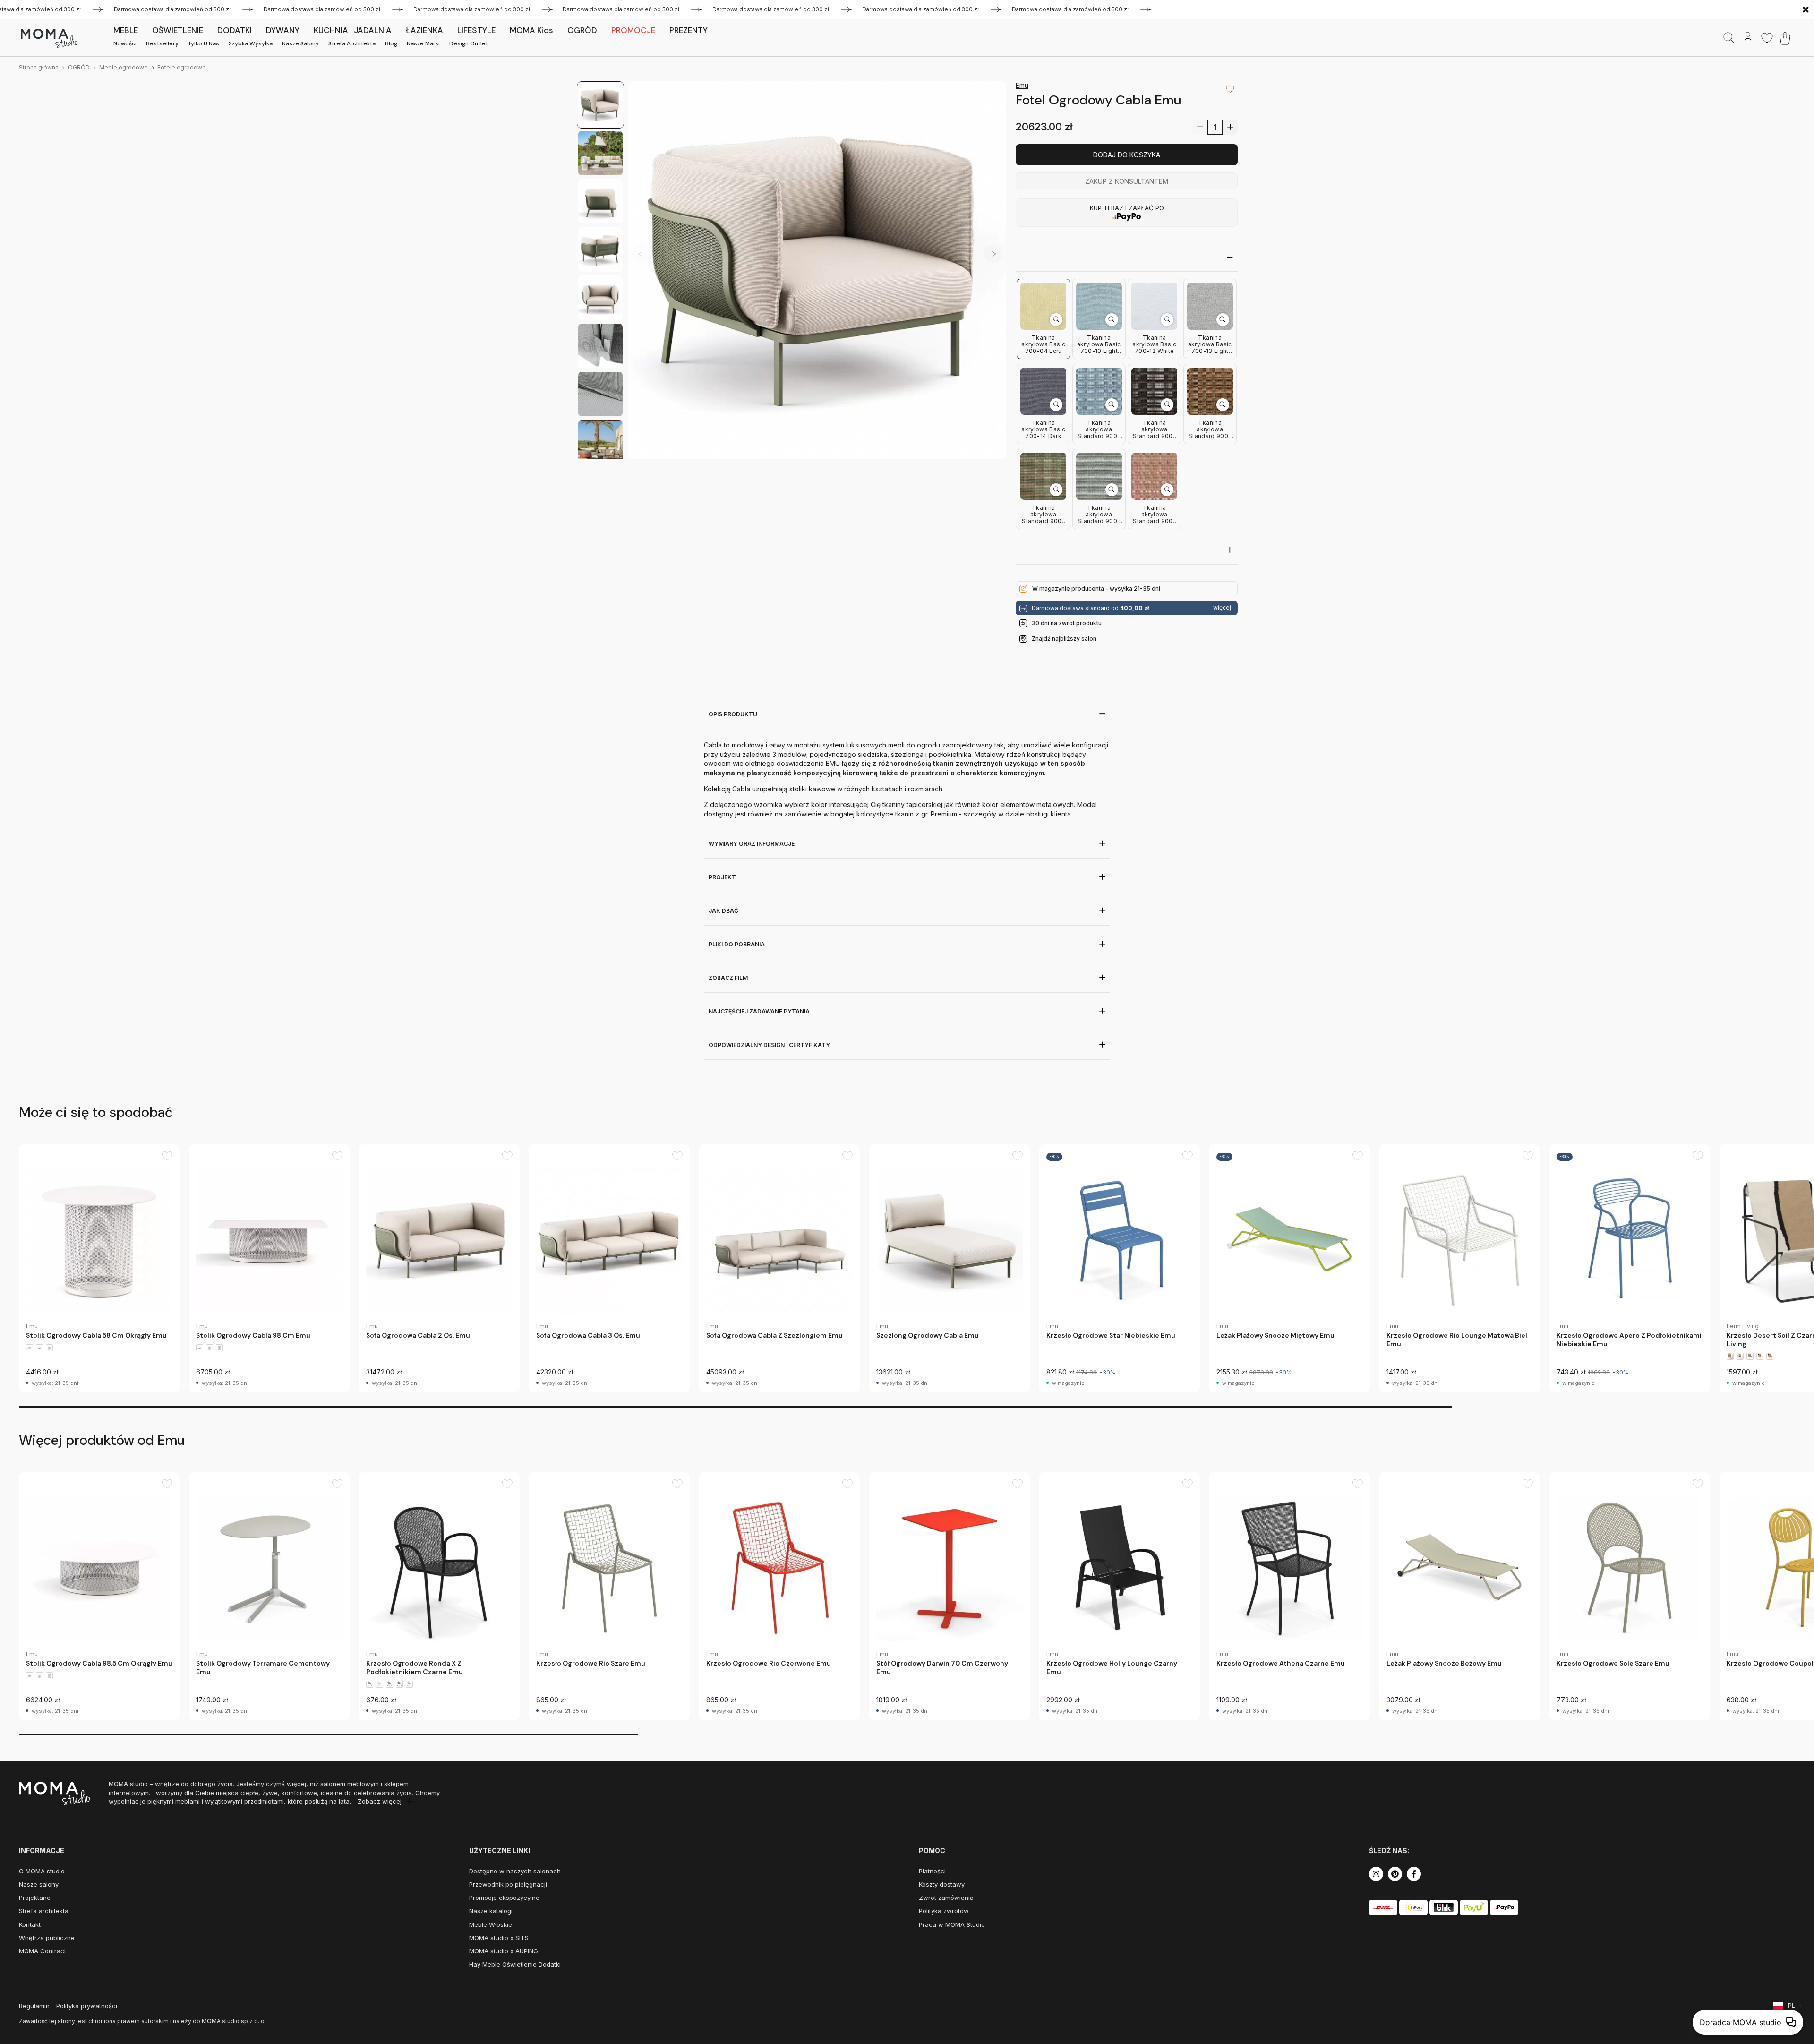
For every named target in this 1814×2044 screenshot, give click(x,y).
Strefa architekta (352, 43)
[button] (993, 253)
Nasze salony (300, 43)
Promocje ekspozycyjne (504, 1898)
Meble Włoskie (491, 1924)
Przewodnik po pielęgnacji (508, 1884)
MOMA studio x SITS (499, 1938)
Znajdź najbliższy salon (1064, 639)
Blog (391, 43)
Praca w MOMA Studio (952, 1924)
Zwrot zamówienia (946, 1898)
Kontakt (30, 1924)
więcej (1222, 608)
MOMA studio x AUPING (504, 1951)
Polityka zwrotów (944, 1911)
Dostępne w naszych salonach (515, 1871)
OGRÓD (79, 67)
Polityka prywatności (87, 2006)
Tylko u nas (204, 43)
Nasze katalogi (491, 1911)
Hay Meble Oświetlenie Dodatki (515, 1964)
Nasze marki (423, 43)
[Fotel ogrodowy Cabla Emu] (817, 270)
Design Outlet (469, 43)
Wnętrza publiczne (47, 1938)
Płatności (932, 1871)
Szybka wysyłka (251, 43)
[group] (99, 1268)
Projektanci (35, 1898)
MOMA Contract (43, 1951)
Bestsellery (162, 43)
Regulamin (34, 2006)
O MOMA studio (42, 1871)
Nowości (125, 43)
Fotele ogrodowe (182, 67)
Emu (1022, 85)
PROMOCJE (633, 30)
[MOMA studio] (49, 38)
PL (1792, 2005)
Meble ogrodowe (124, 67)
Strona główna (39, 67)
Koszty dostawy (942, 1884)
